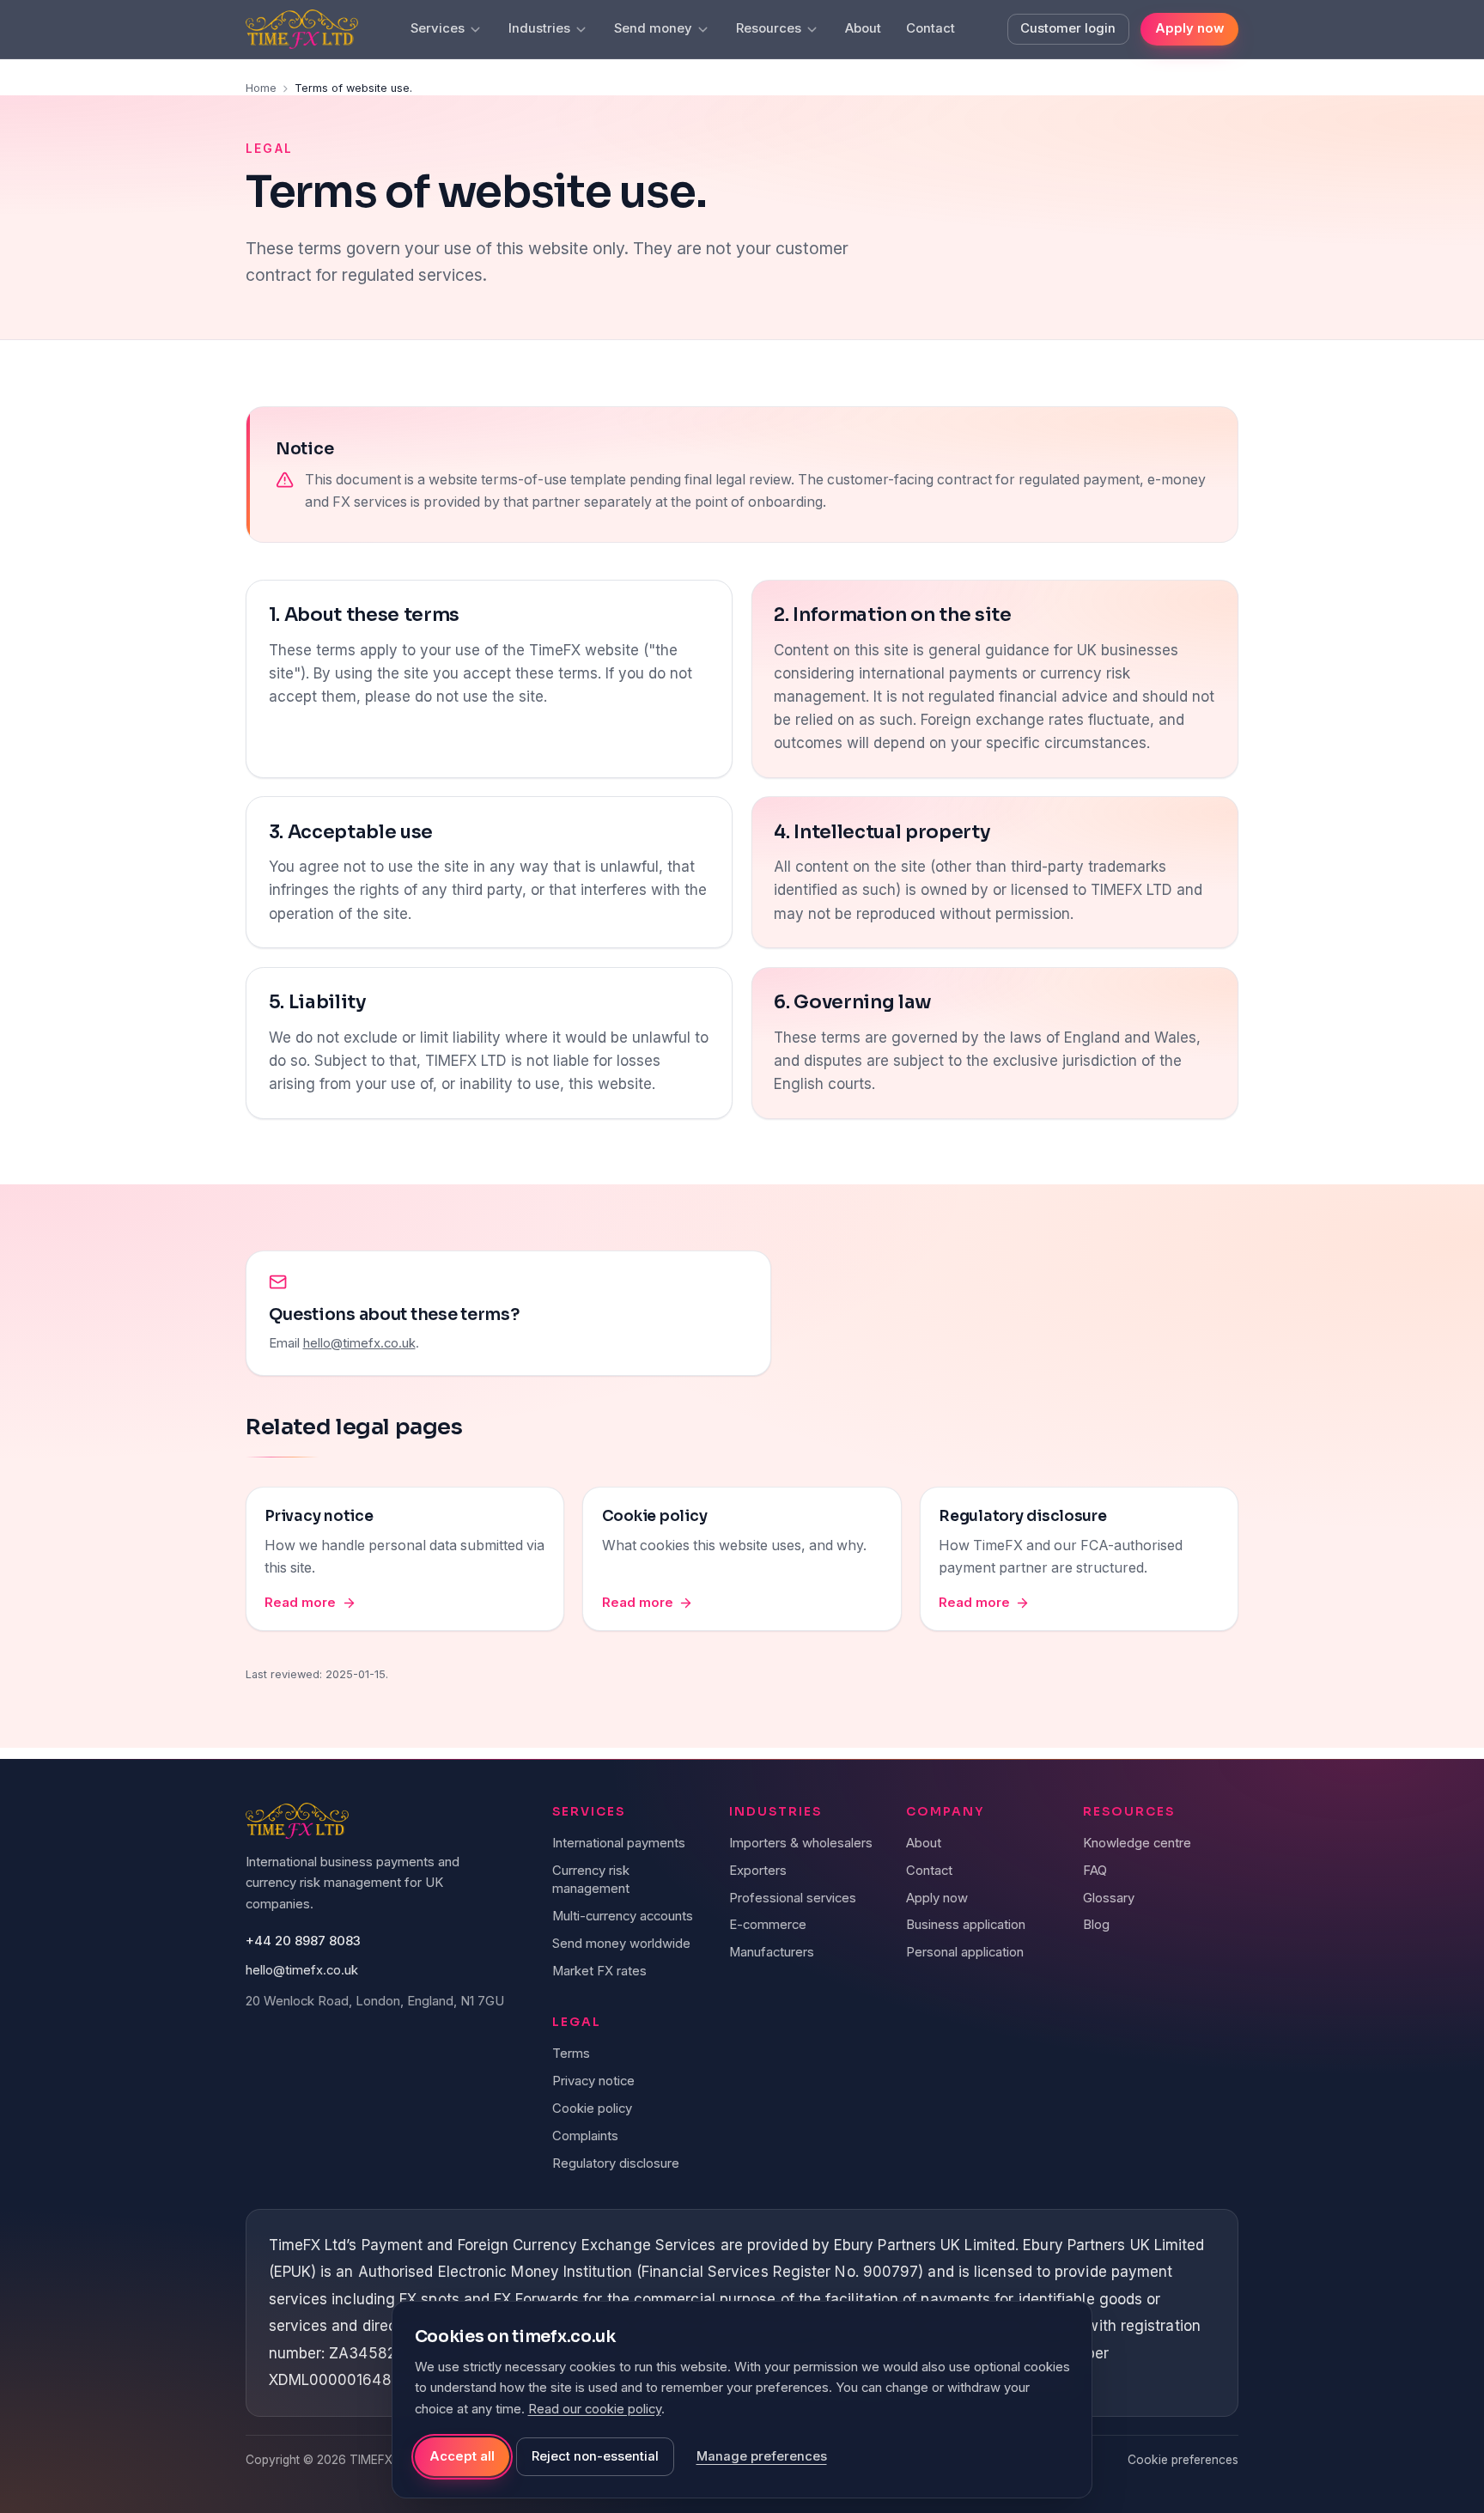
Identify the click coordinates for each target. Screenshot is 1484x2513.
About (863, 28)
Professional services (793, 1898)
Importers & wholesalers (801, 1843)
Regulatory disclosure (616, 2163)
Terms (571, 2054)
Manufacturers (772, 1952)
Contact (931, 28)
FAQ (1095, 1871)
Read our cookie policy (595, 2409)
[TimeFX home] (302, 30)
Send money (653, 28)
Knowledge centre (1137, 1843)
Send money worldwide (621, 1944)
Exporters (758, 1871)
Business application (966, 1925)
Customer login (1068, 28)
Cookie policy (592, 2108)
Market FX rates (599, 1971)
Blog (1096, 1925)
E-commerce (768, 1925)
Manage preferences (762, 2456)
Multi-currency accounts (623, 1916)
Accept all (462, 2456)
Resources (769, 28)
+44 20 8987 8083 (303, 1941)
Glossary (1109, 1898)
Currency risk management (591, 1880)
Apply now (1189, 28)
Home (261, 88)
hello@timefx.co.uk (359, 1343)
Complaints (585, 2136)
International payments (619, 1843)
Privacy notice (593, 2081)
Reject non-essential (595, 2456)
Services (438, 28)
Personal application (965, 1952)
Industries (539, 28)
